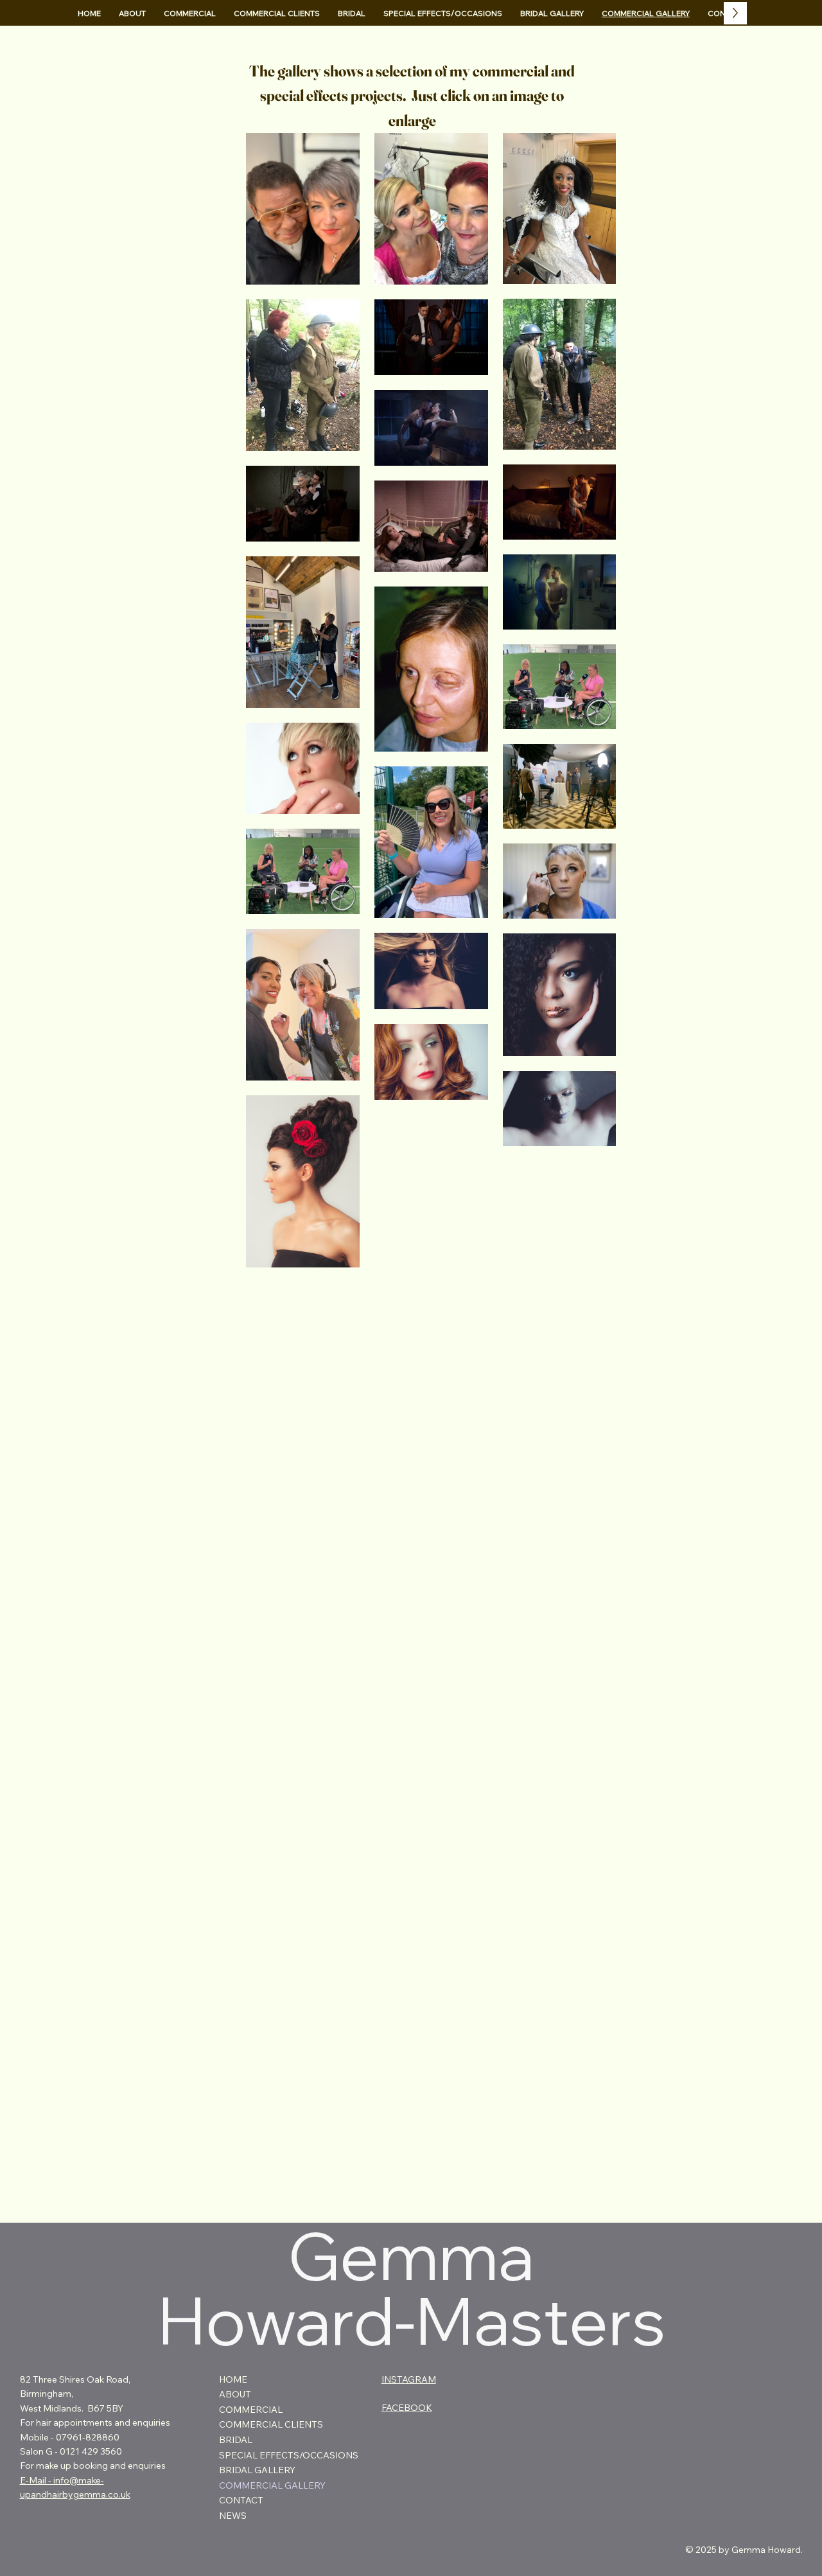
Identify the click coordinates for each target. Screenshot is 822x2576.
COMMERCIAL (251, 2410)
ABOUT (235, 2394)
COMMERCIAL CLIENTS (271, 2424)
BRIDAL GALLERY (257, 2470)
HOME (233, 2379)
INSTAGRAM (409, 2379)
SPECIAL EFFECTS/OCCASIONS (289, 2455)
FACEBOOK (407, 2408)
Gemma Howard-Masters (411, 2288)
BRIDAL (236, 2440)
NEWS (233, 2516)
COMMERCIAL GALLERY (272, 2485)
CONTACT (241, 2500)
